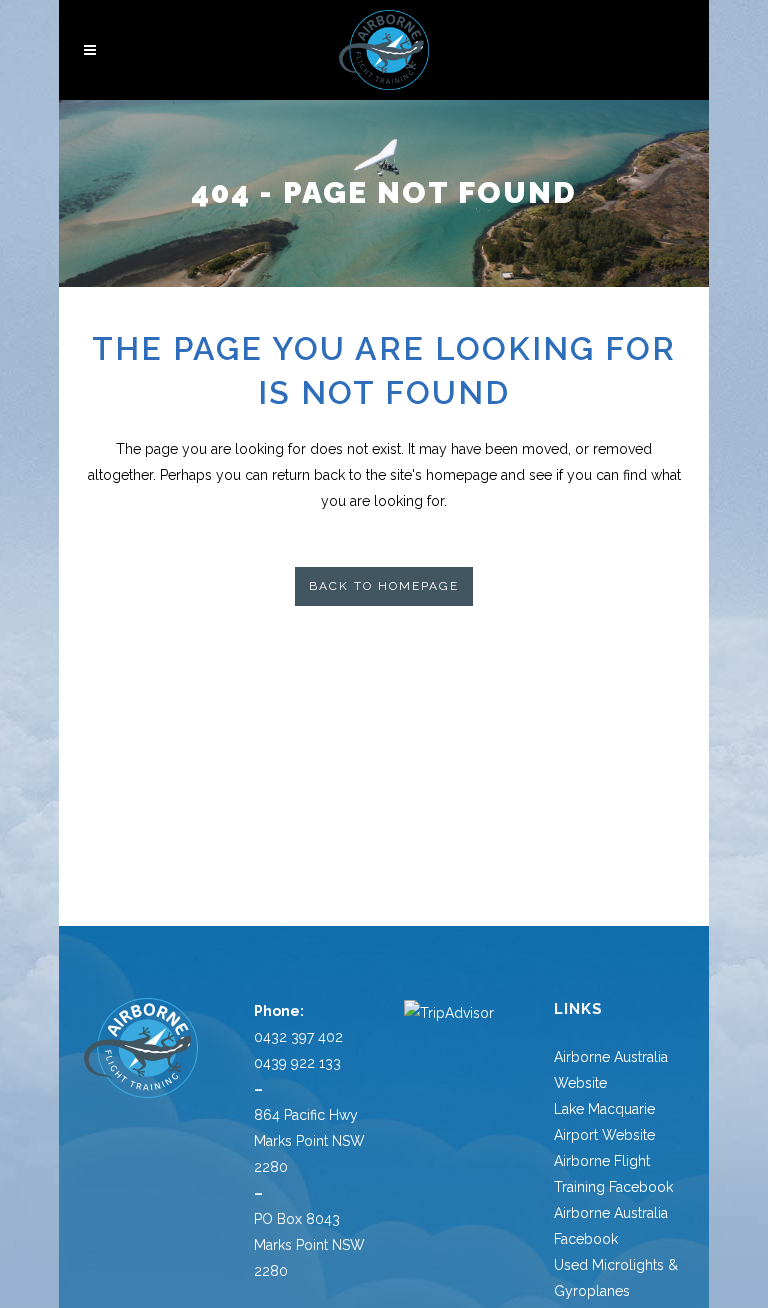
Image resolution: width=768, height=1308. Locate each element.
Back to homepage (384, 586)
